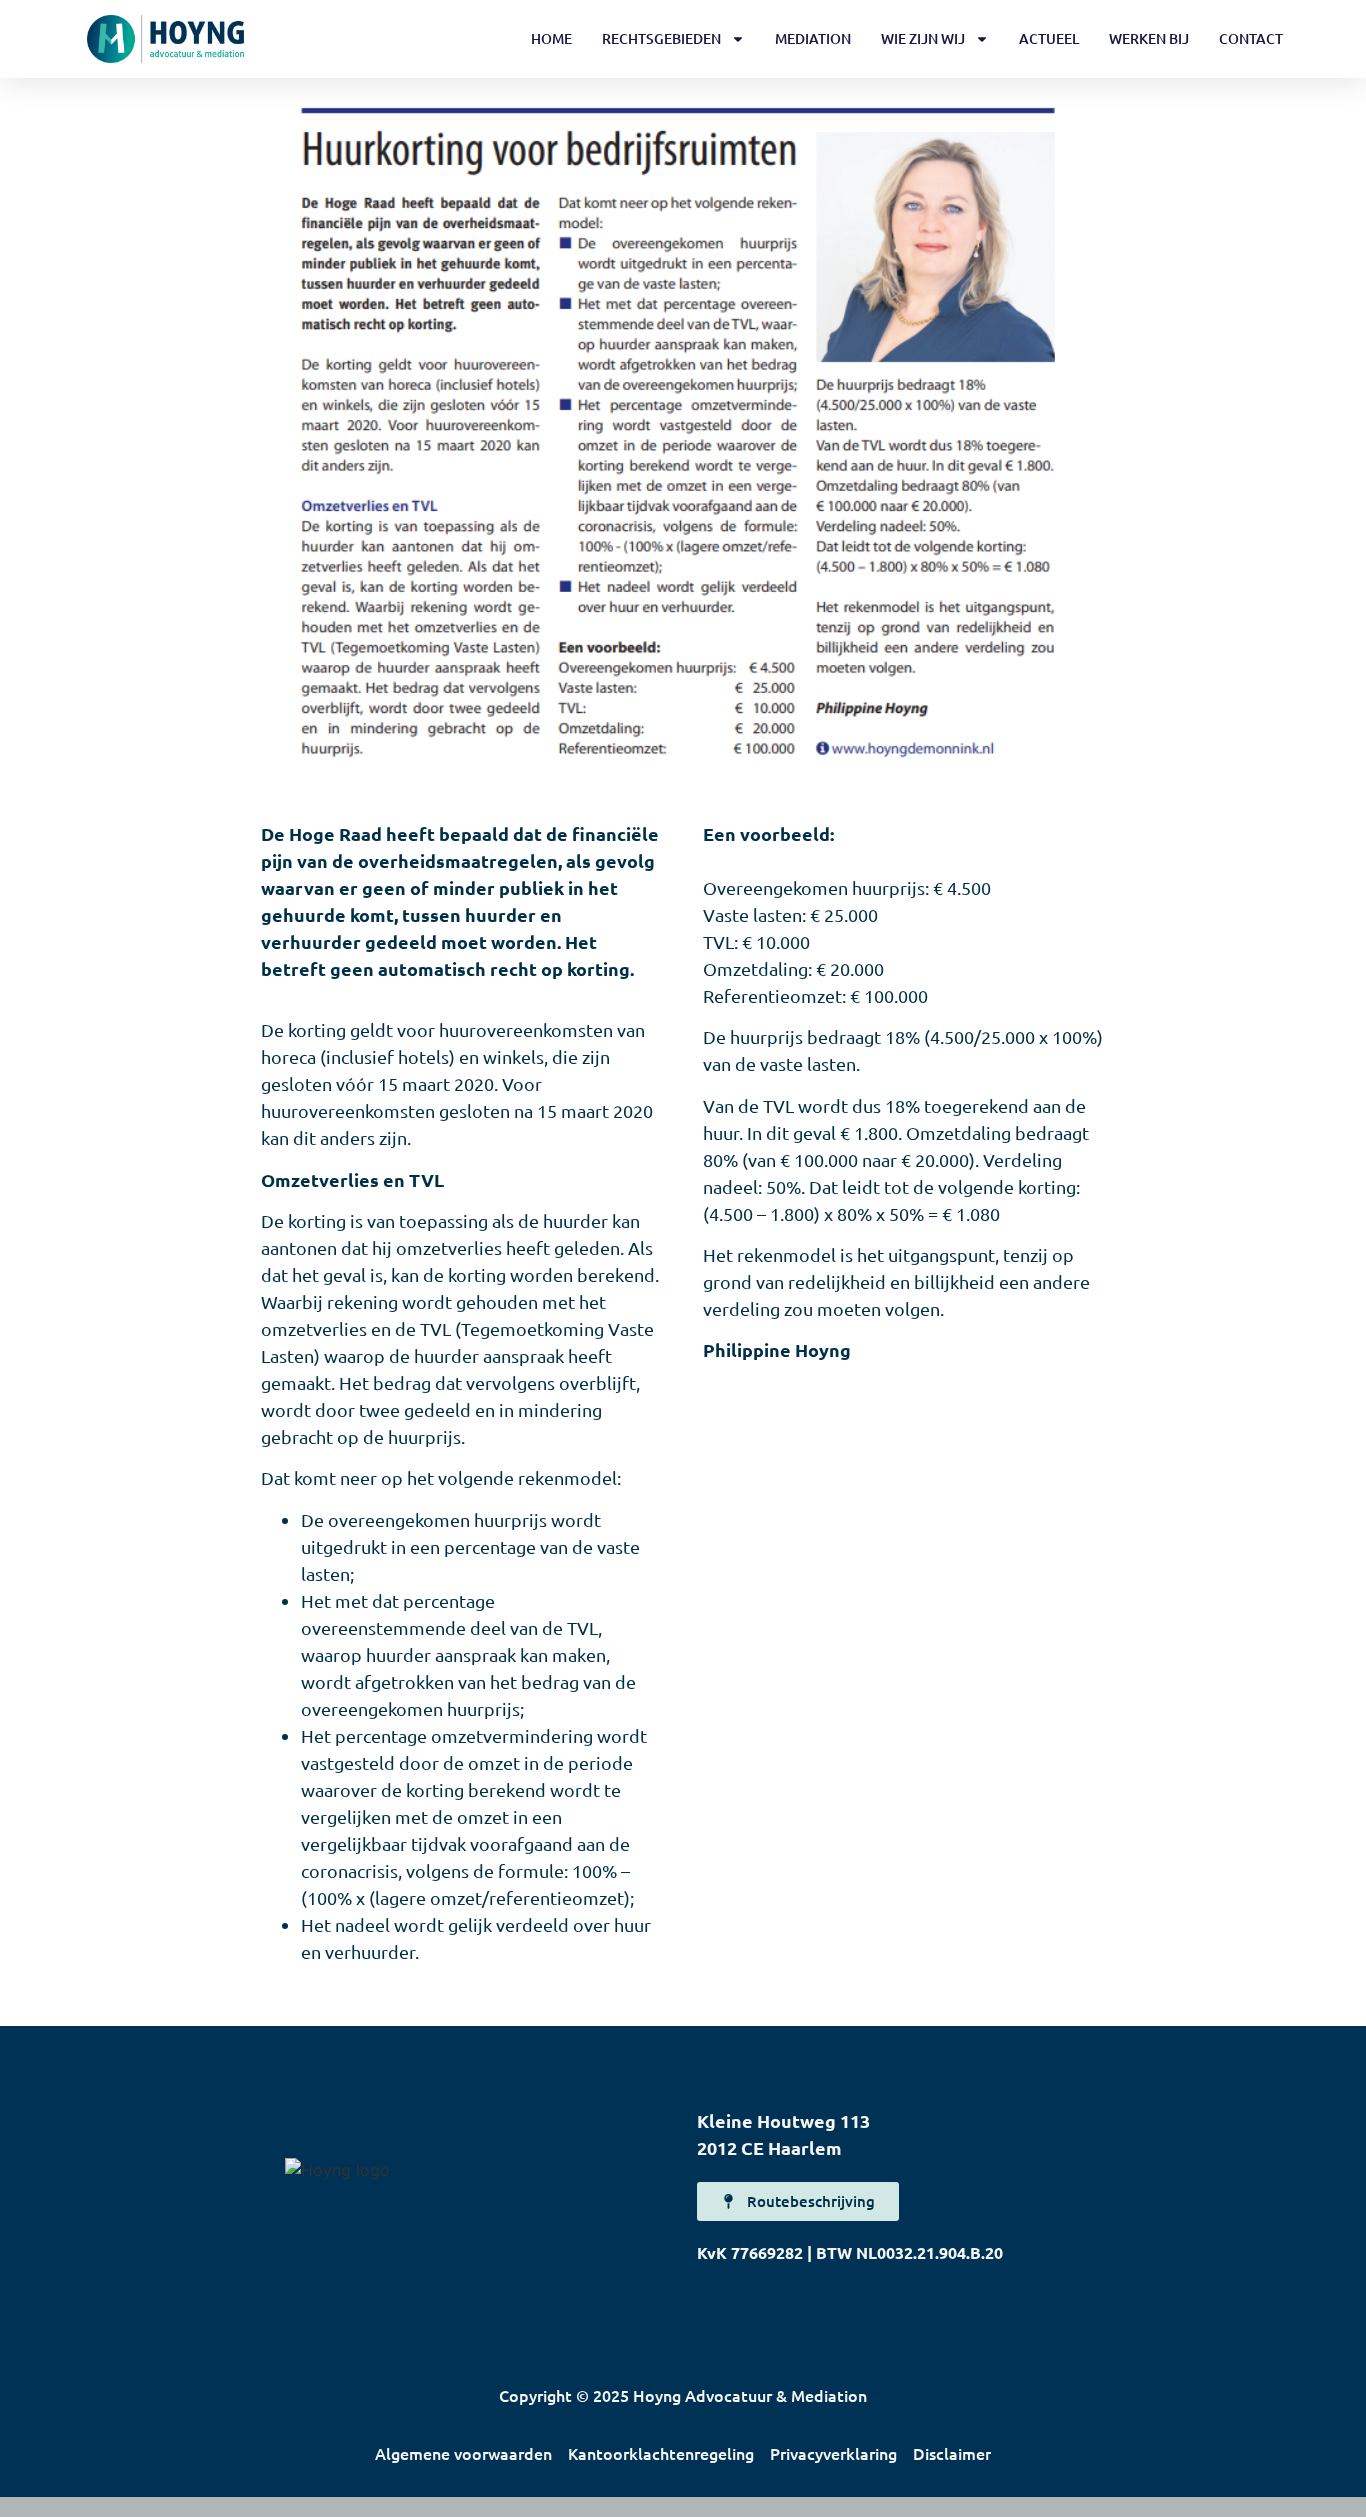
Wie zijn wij (923, 38)
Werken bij (1149, 38)
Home (551, 38)
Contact (1251, 38)
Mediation (813, 38)
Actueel (1049, 38)
